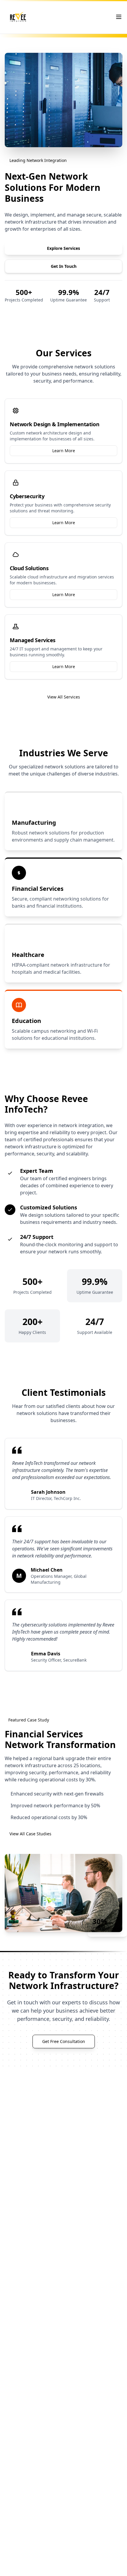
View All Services (64, 697)
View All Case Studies (30, 1834)
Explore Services (63, 248)
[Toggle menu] (119, 17)
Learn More (64, 451)
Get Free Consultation (64, 2041)
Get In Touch (64, 266)
